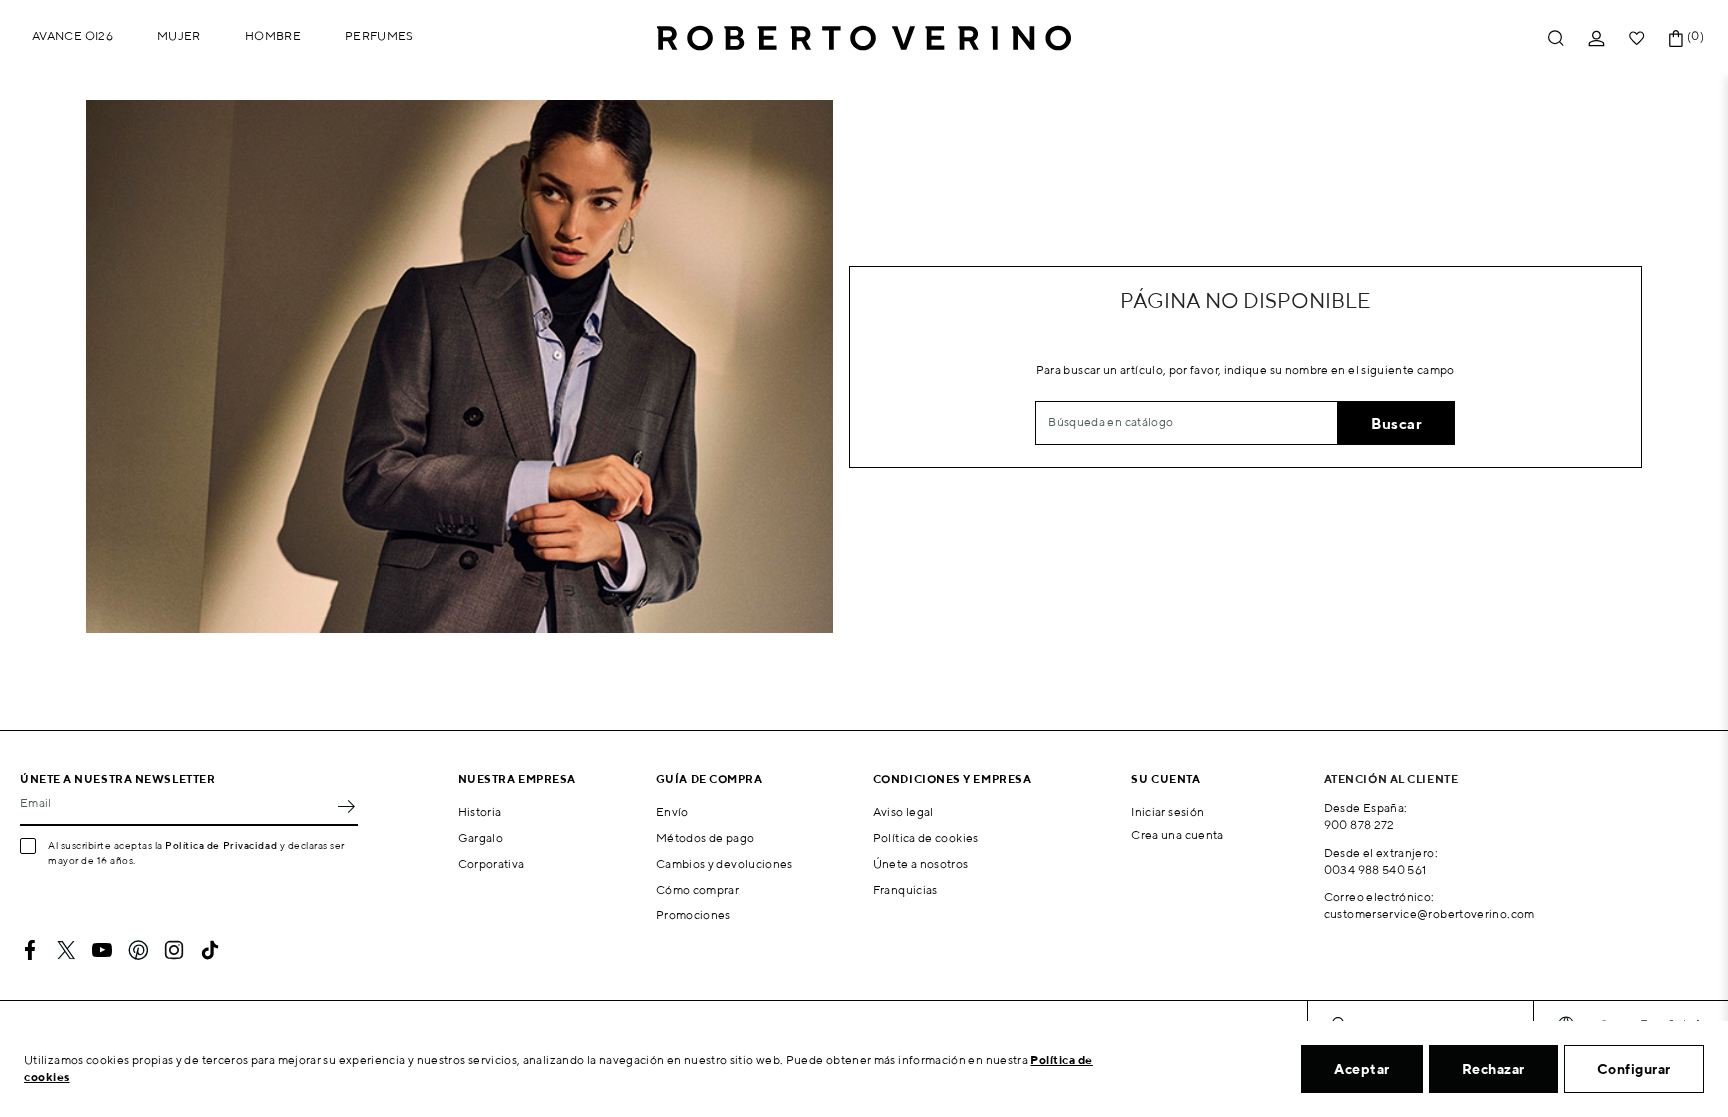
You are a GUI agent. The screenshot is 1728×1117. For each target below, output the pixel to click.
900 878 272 (1359, 824)
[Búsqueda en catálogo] (1556, 38)
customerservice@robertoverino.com (1429, 913)
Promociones (693, 914)
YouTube (102, 950)
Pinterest (138, 950)
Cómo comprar (697, 889)
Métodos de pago (705, 837)
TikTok (210, 950)
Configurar (1634, 1069)
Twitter (66, 950)
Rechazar (1493, 1069)
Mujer (179, 35)
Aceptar (1362, 1069)
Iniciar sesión (1167, 811)
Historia (480, 811)
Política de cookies (926, 837)
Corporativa (491, 863)
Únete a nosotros (921, 863)
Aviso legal (903, 811)
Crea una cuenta (1177, 834)
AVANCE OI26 (72, 35)
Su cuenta (1165, 778)
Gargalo (481, 837)
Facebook (30, 950)
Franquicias (905, 889)
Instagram (174, 950)
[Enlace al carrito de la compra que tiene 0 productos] (1676, 38)
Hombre (273, 35)
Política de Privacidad (221, 845)
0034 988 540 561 (1375, 869)
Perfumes (379, 35)
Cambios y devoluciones (724, 863)
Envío (672, 811)
